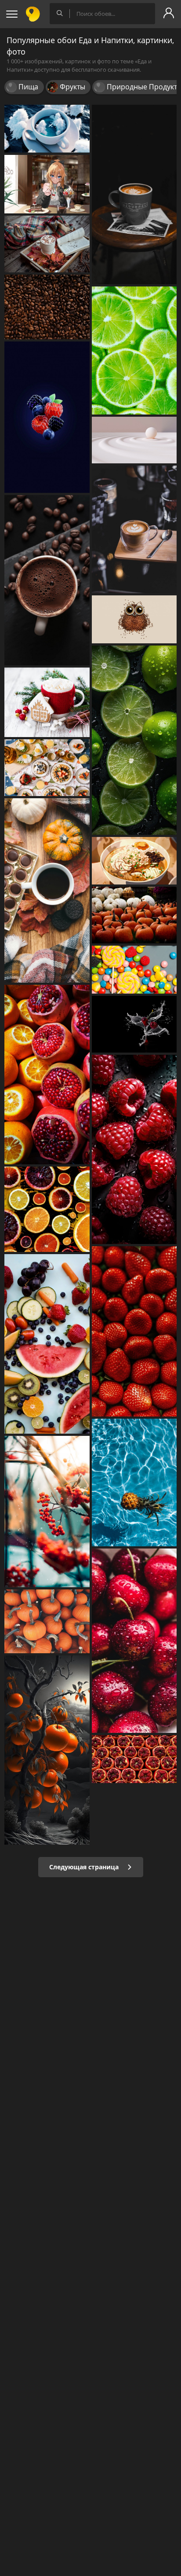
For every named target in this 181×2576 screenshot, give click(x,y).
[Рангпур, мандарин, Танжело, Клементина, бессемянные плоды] (47, 1209)
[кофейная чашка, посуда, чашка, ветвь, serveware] (47, 702)
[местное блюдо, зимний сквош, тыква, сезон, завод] (134, 915)
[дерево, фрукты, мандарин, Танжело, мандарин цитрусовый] (47, 1750)
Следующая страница (85, 1867)
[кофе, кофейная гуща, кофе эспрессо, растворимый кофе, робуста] (47, 307)
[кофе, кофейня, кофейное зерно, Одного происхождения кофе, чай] (47, 580)
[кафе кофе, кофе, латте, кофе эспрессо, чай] (134, 529)
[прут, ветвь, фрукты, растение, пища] (47, 1512)
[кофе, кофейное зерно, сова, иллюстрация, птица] (134, 619)
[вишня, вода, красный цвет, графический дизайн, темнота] (134, 1024)
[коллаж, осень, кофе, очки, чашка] (47, 890)
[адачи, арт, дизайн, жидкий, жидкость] (134, 440)
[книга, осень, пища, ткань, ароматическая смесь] (47, 244)
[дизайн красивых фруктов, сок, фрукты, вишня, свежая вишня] (134, 1641)
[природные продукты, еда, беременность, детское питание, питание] (47, 1344)
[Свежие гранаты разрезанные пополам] (134, 1759)
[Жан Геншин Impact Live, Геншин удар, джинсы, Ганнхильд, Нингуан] (47, 184)
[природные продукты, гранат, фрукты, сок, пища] (47, 1075)
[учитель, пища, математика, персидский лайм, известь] (134, 350)
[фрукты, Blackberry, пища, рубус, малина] (47, 417)
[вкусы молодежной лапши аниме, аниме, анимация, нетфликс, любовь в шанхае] (134, 861)
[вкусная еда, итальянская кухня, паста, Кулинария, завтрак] (47, 768)
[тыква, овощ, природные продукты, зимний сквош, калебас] (47, 1621)
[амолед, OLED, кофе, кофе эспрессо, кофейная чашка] (134, 194)
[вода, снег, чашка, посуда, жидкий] (47, 129)
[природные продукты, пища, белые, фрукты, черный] (134, 1149)
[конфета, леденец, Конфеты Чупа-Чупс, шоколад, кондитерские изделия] (134, 970)
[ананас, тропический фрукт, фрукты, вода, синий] (134, 1482)
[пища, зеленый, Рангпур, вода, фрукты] (134, 740)
